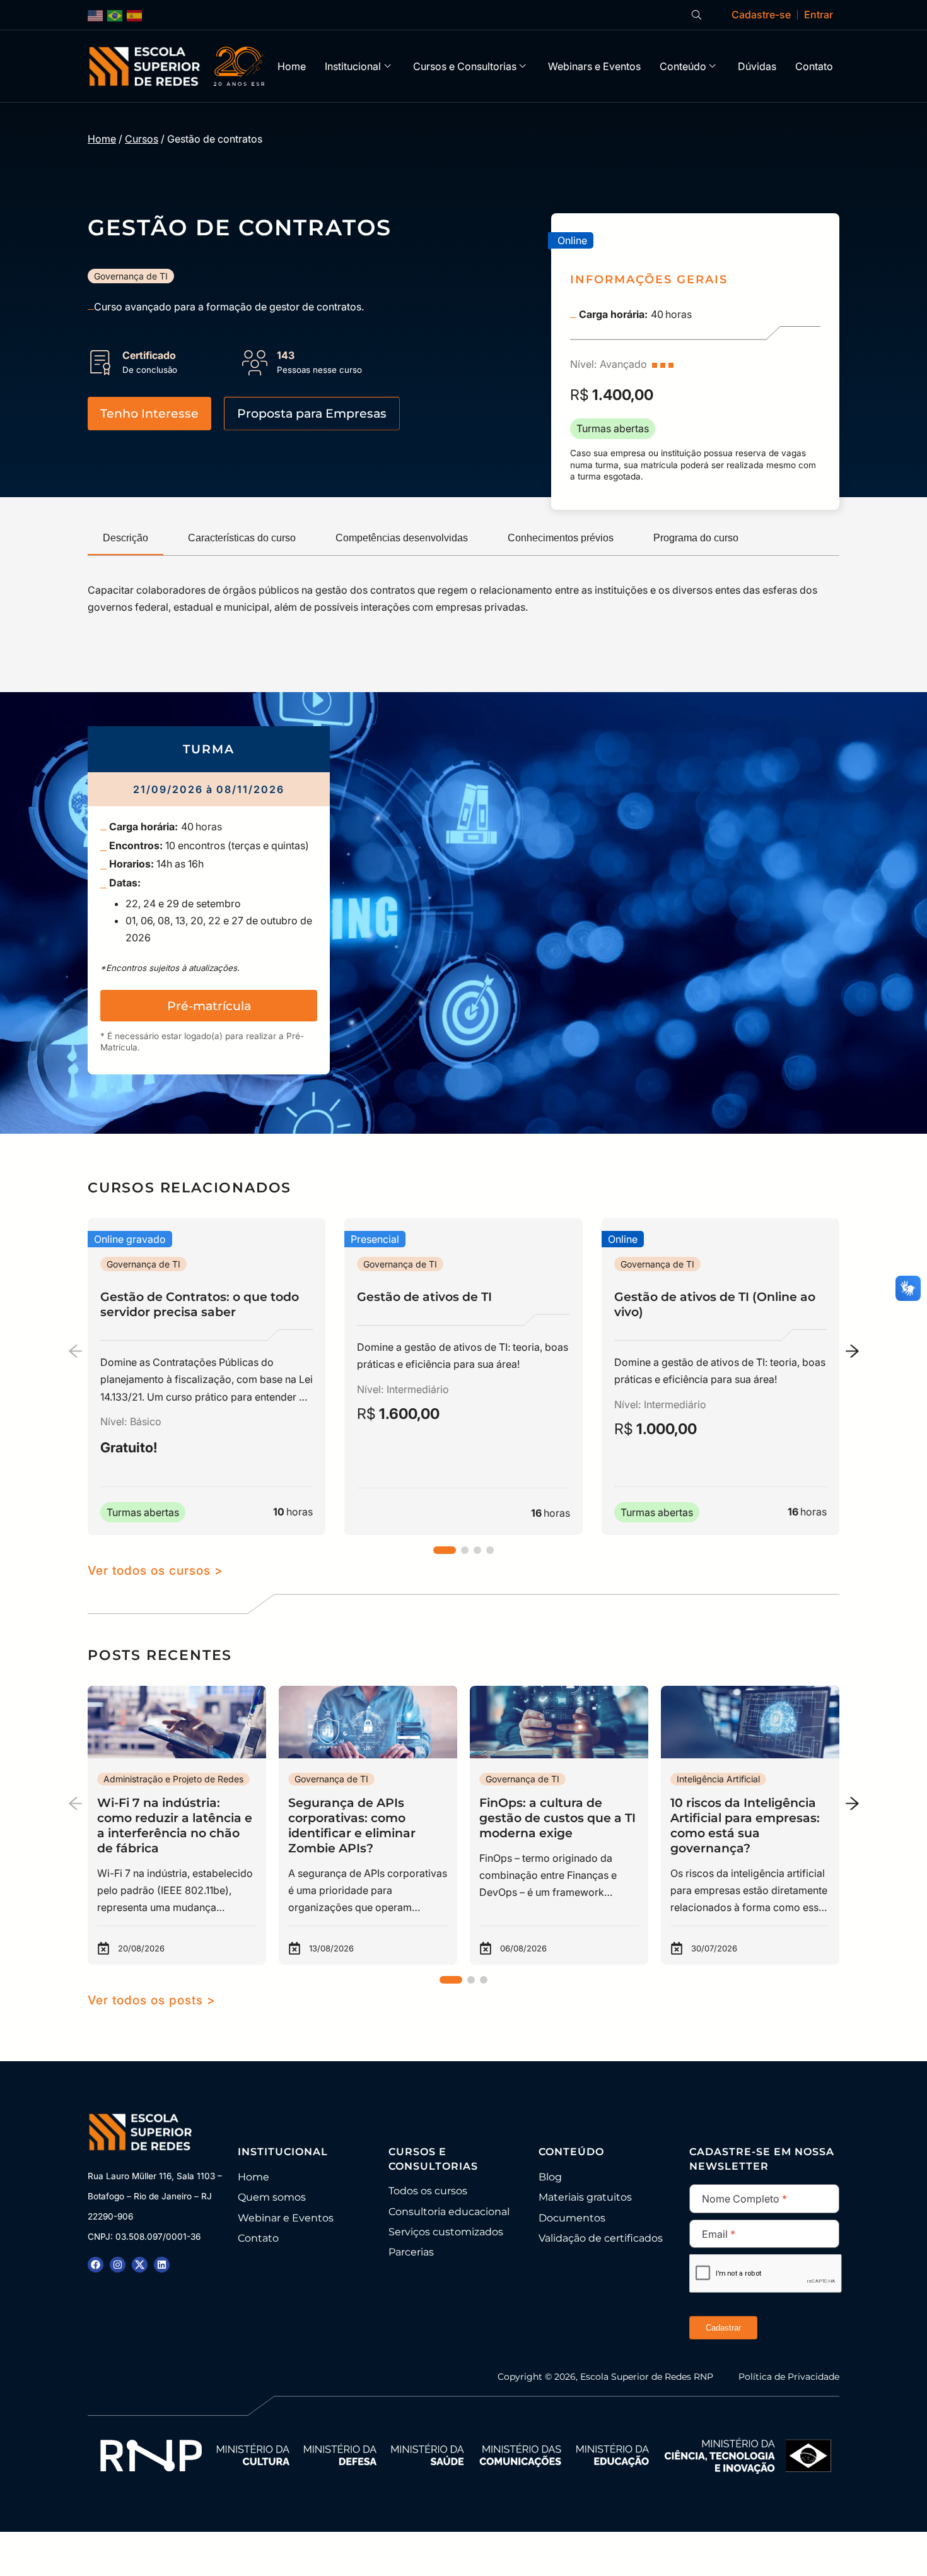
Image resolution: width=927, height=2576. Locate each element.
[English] (96, 15)
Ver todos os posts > (152, 2000)
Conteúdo (683, 66)
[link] (209, 900)
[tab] (125, 539)
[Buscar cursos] (697, 15)
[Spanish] (135, 15)
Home (292, 66)
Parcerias (411, 2252)
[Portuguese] (115, 15)
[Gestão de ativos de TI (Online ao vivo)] (720, 1377)
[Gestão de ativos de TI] (463, 1377)
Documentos (572, 2218)
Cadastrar (723, 2328)
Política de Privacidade (789, 2377)
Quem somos (272, 2197)
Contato (814, 66)
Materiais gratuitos (585, 2197)
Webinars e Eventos (594, 66)
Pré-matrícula (209, 1006)
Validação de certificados (601, 2238)
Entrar (819, 15)
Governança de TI (131, 276)
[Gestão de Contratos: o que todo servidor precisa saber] (207, 1377)
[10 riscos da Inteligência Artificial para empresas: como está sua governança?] (750, 1825)
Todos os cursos (428, 2191)
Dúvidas (757, 66)
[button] (445, 1550)
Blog (550, 2177)
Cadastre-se (761, 15)
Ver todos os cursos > (155, 1570)
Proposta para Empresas (312, 413)
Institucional (353, 66)
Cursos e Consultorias (465, 66)
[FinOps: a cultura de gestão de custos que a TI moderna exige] (559, 1825)
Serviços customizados (446, 2232)
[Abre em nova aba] (96, 2265)
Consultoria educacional (449, 2212)
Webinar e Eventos (286, 2218)
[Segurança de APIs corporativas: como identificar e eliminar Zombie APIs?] (368, 1825)
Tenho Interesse (149, 413)
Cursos (142, 139)
